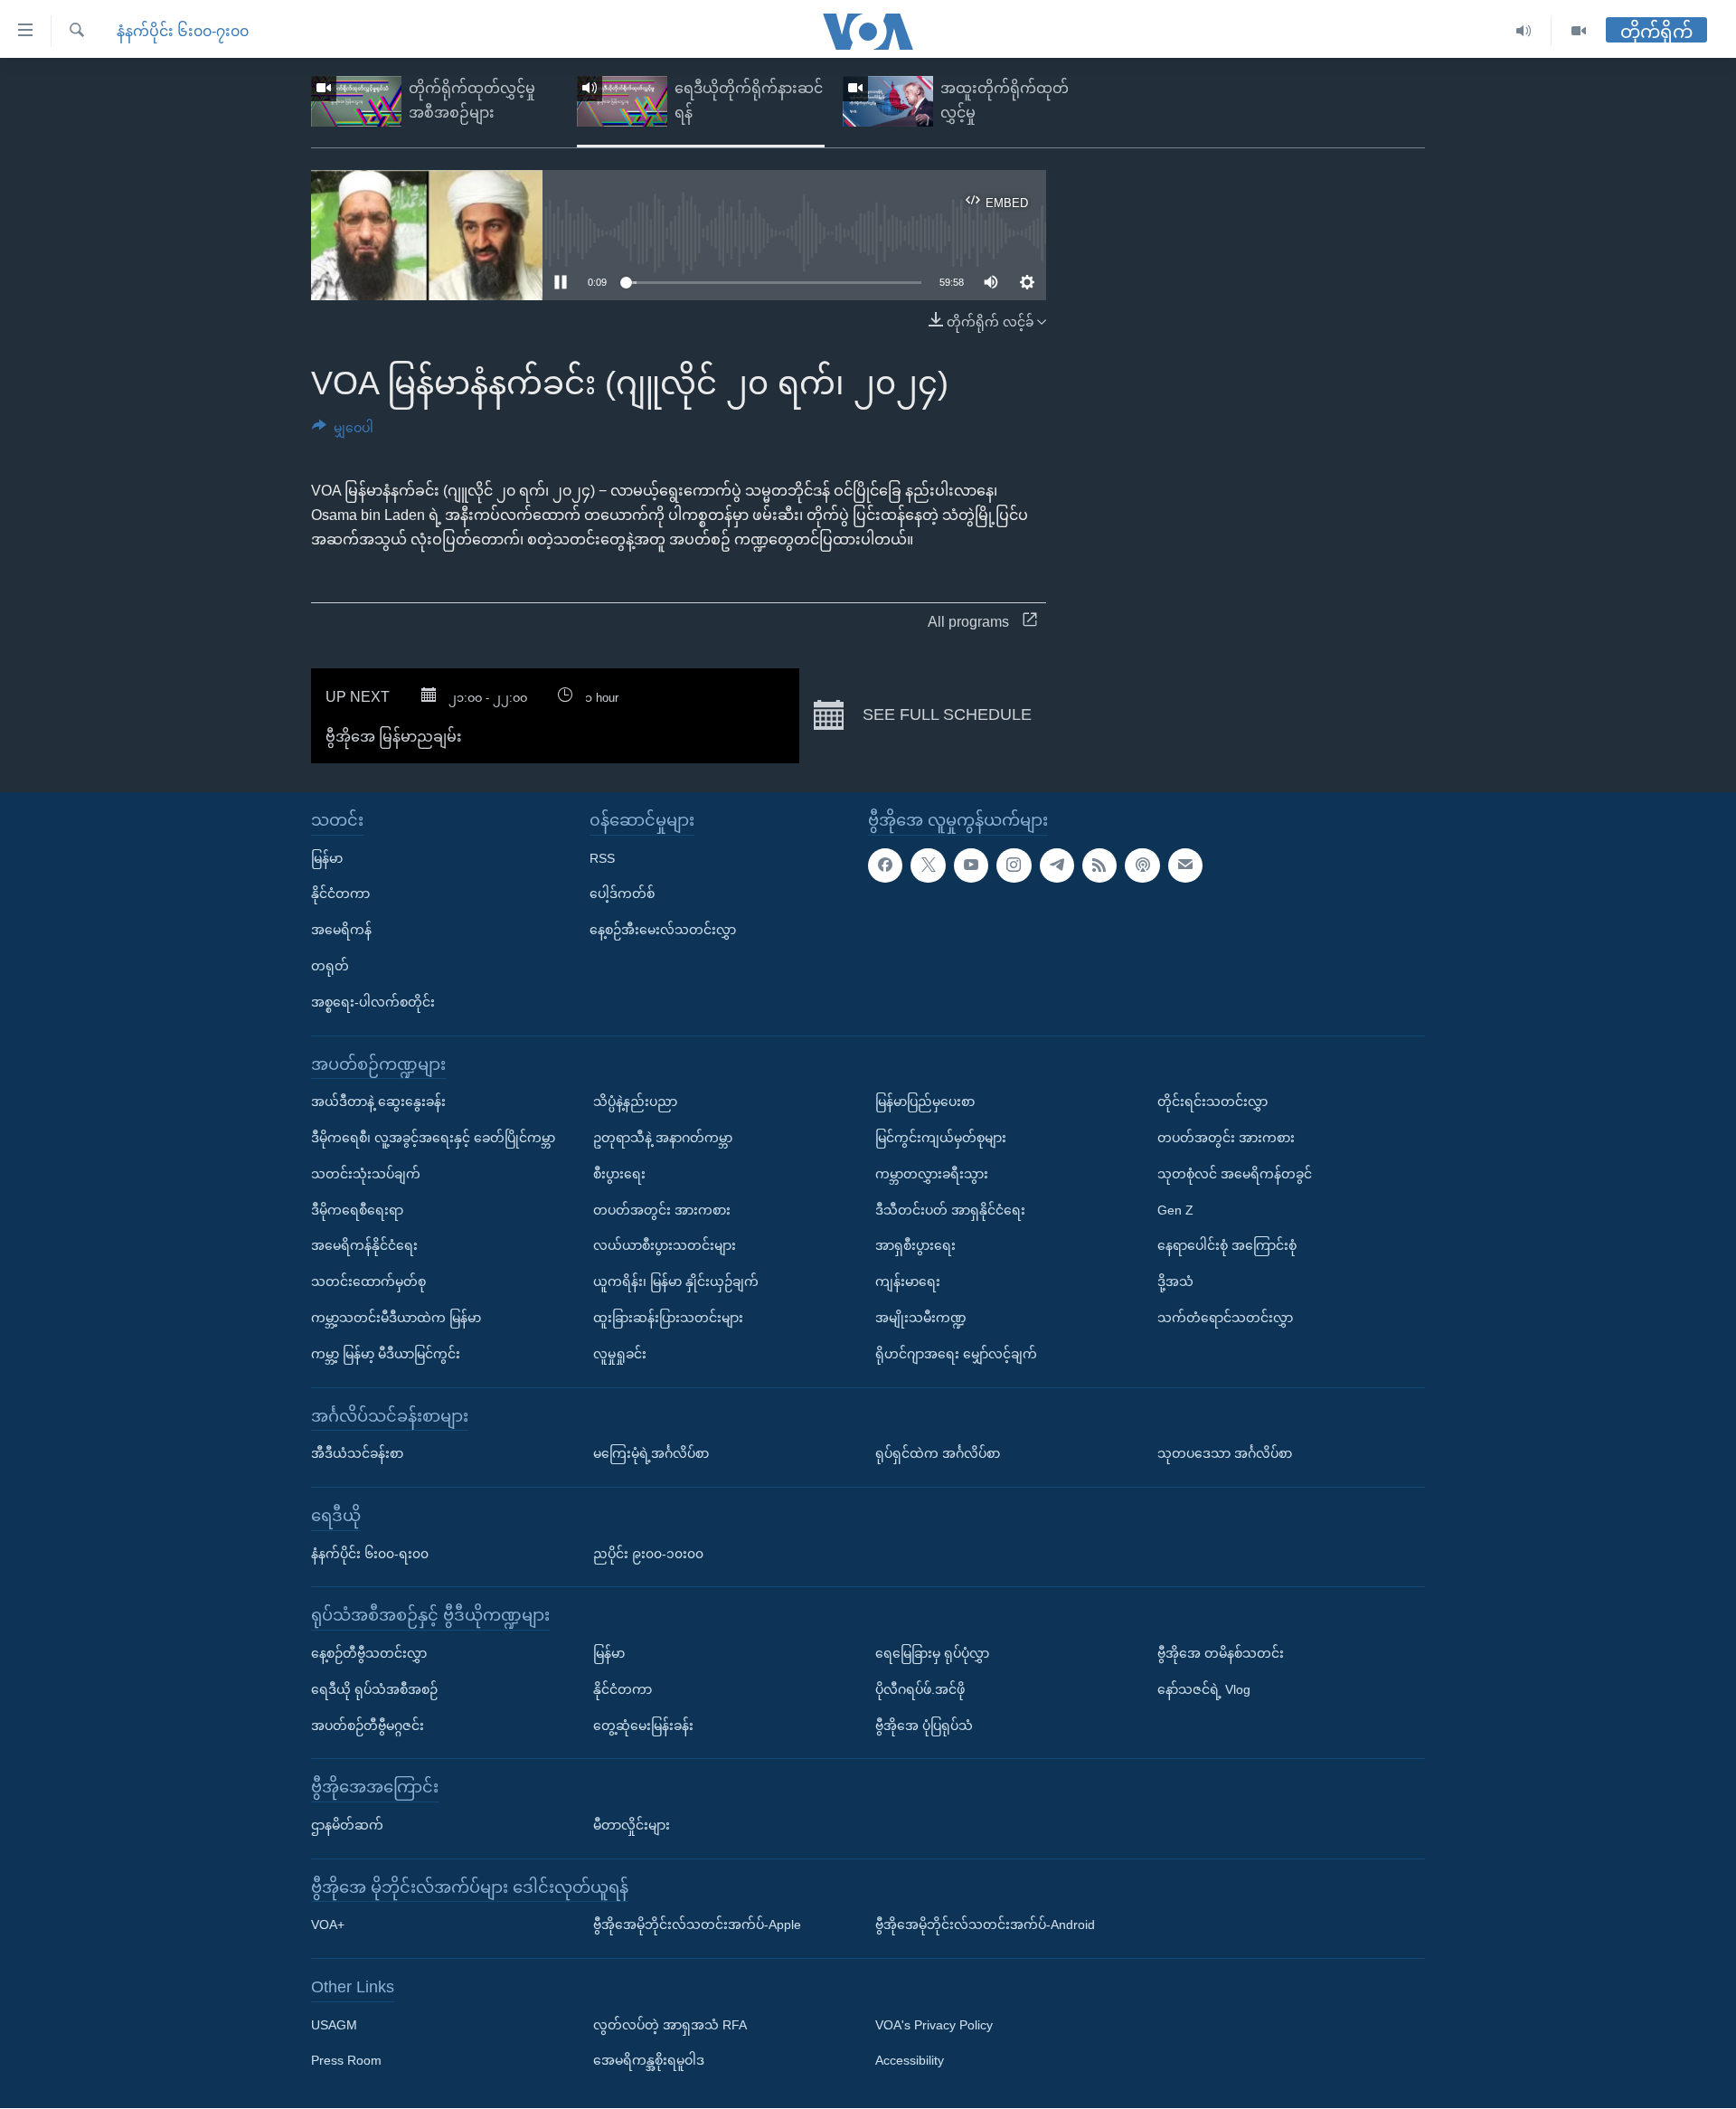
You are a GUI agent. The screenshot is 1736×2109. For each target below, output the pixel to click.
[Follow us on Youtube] (971, 865)
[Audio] (1524, 31)
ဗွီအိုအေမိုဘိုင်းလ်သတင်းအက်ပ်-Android (985, 1925)
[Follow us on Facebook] (885, 865)
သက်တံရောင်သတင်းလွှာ (1225, 1318)
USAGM (334, 2025)
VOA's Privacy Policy (934, 2025)
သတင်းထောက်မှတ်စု (368, 1281)
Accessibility (910, 2061)
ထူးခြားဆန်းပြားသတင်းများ (668, 1318)
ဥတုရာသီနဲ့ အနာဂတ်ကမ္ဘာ (663, 1138)
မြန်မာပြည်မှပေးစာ (925, 1102)
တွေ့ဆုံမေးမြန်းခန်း (643, 1726)
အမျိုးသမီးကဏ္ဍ (921, 1318)
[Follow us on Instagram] (1014, 865)
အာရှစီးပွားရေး (915, 1246)
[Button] (343, 431)
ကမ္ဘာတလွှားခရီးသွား (932, 1174)
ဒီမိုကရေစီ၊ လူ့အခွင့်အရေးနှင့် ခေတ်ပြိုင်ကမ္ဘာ (433, 1138)
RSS (602, 858)
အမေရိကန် (341, 930)
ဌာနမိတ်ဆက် (347, 1825)
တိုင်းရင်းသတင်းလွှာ (1212, 1102)
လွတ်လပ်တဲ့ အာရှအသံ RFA (670, 2025)
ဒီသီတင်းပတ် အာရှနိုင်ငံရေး (950, 1210)
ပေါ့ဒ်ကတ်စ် (622, 894)
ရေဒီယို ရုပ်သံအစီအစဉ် (374, 1689)
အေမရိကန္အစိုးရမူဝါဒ (649, 2061)
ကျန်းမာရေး (908, 1281)
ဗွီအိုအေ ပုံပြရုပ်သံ (924, 1726)
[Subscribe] (1185, 865)
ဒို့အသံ (1175, 1281)
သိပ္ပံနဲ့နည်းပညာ (635, 1102)
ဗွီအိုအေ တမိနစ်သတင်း (1221, 1653)
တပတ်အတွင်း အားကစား (662, 1210)
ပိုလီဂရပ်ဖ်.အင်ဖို (920, 1689)
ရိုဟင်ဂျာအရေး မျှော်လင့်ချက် (956, 1354)
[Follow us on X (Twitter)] (928, 865)
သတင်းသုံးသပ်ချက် (366, 1174)
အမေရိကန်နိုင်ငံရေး (364, 1246)
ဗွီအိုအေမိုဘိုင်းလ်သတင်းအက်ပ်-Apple (697, 1925)
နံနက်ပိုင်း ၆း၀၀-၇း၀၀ (183, 31)
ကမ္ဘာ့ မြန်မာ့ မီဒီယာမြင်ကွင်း (386, 1354)
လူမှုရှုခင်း (620, 1354)
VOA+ (328, 1925)
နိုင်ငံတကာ (340, 894)
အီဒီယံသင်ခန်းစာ (357, 1453)
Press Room (346, 2061)
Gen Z (1175, 1210)
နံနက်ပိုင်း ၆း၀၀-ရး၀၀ (370, 1554)
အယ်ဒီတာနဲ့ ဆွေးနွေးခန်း (378, 1102)
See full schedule (945, 714)
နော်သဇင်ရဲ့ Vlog (1204, 1689)
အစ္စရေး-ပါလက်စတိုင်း (373, 1002)
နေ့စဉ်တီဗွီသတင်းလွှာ (369, 1653)
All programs (968, 622)
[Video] (1579, 31)
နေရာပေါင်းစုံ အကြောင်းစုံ (1227, 1246)
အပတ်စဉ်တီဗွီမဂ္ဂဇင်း (368, 1726)
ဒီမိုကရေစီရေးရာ (357, 1210)
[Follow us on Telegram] (1057, 865)
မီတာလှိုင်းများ (632, 1825)
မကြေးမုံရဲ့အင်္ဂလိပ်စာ (651, 1453)
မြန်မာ (327, 858)
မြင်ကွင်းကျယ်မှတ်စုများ (941, 1138)
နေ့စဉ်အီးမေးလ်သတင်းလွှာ (663, 930)
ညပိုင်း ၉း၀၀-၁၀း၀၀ (648, 1554)
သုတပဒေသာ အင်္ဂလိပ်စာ (1225, 1453)
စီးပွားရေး (619, 1174)
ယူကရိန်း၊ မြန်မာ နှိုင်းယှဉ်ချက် (676, 1281)
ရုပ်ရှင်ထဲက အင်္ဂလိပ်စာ (938, 1453)
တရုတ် (330, 966)
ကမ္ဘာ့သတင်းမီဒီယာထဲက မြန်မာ (396, 1318)
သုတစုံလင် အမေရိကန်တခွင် (1235, 1174)
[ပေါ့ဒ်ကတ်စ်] (1142, 865)
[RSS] (1099, 865)
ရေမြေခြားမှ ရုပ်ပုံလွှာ (932, 1653)
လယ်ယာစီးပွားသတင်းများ (665, 1246)
